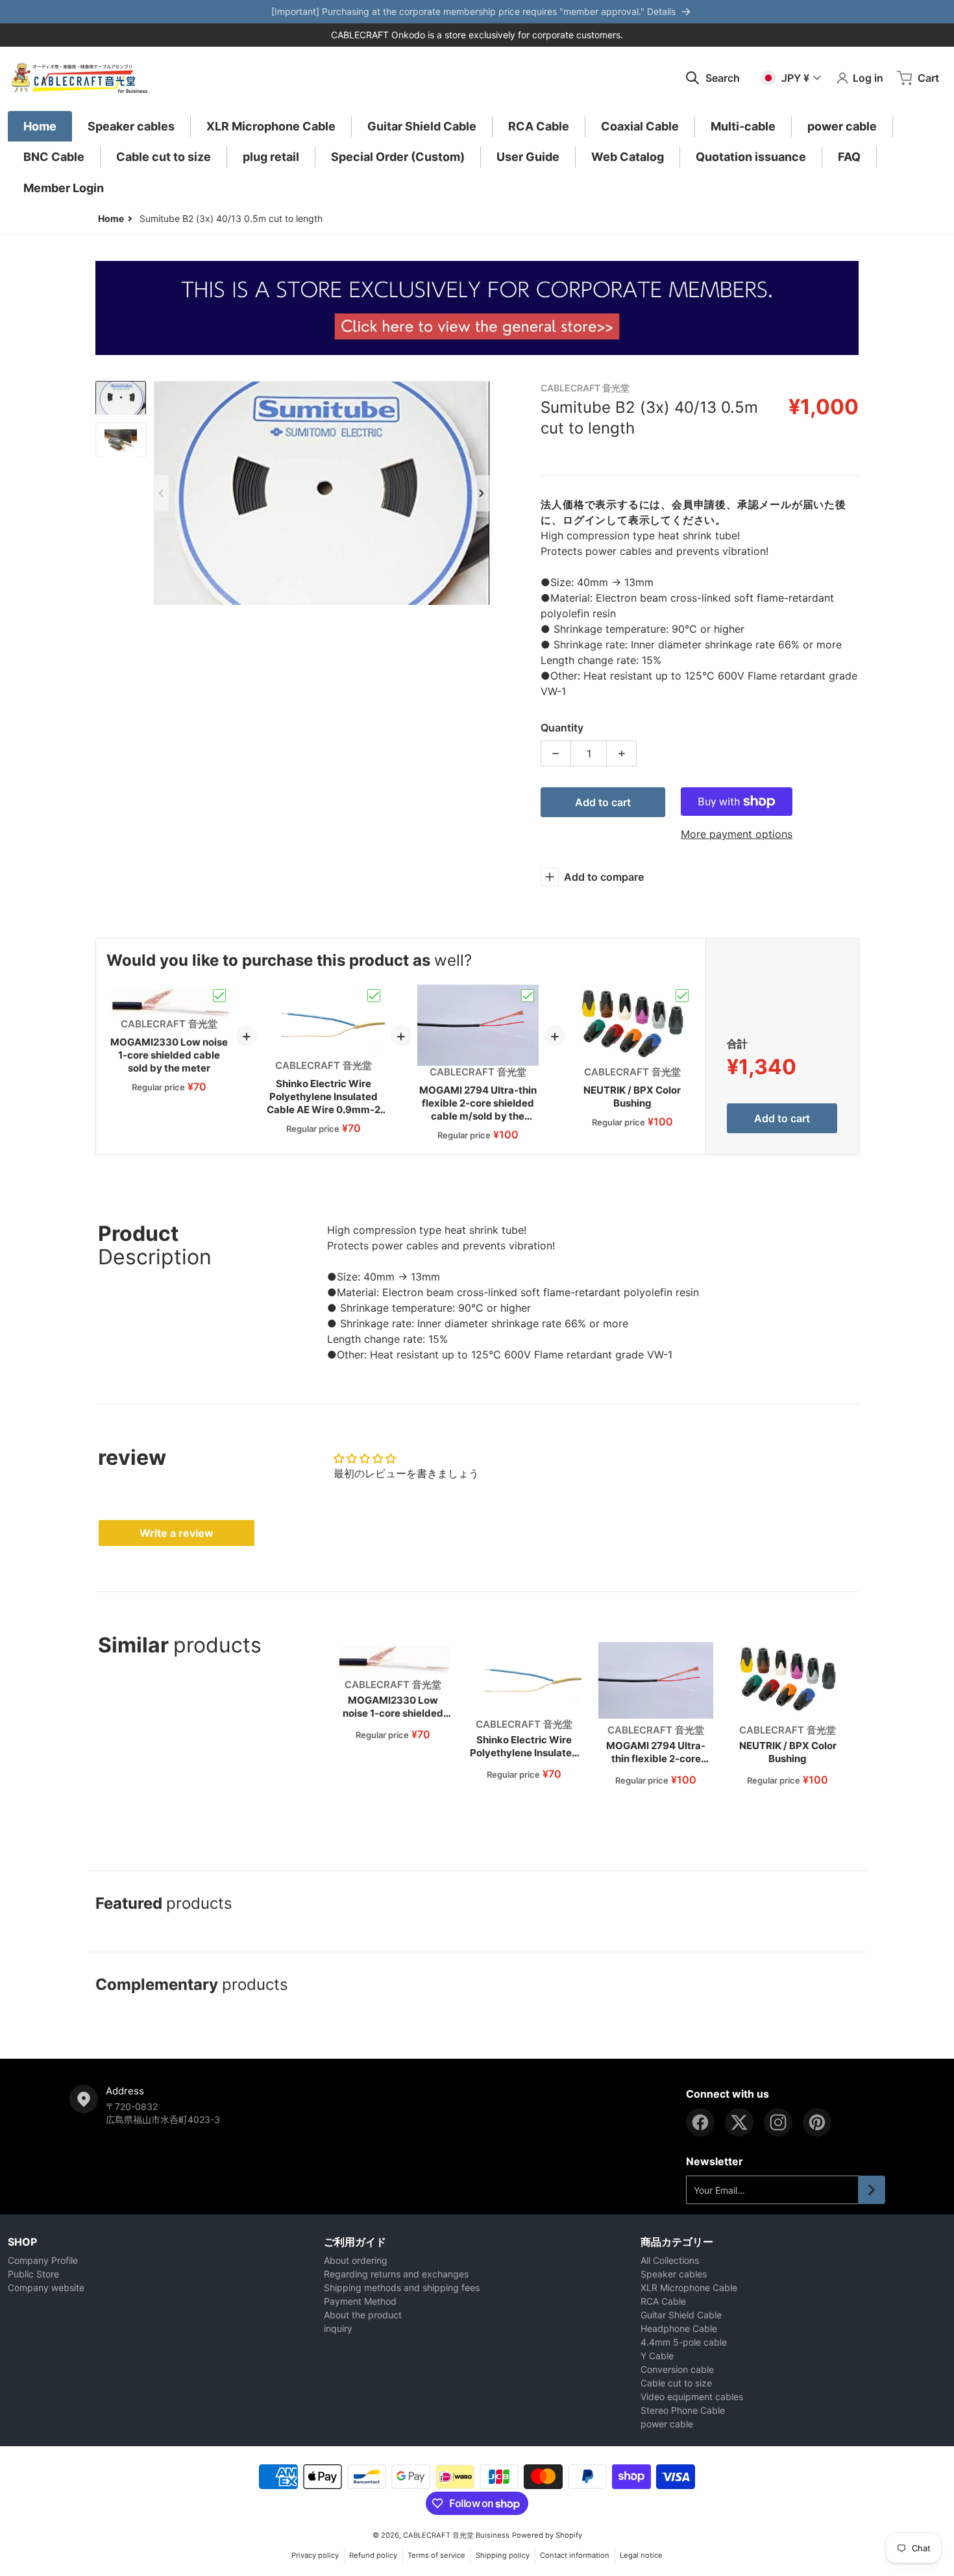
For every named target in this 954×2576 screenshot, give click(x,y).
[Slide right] (482, 493)
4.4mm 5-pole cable (684, 2342)
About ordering (356, 2260)
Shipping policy (503, 2555)
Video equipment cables (692, 2397)
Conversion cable (677, 2369)
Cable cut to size (676, 2383)
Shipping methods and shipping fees (402, 2288)
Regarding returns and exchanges (396, 2274)
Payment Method (360, 2301)
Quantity (562, 728)
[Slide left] (162, 493)
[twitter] (739, 2122)
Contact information (575, 2555)
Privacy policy (315, 2555)
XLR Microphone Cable (689, 2288)
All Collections (670, 2260)
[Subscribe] (872, 2190)
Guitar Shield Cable (681, 2315)
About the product (363, 2315)
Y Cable (657, 2356)
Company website (46, 2288)
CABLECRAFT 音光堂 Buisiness (456, 2535)
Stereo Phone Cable (683, 2410)
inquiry (338, 2328)
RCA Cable (663, 2301)
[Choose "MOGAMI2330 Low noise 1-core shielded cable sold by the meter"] (219, 996)
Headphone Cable (679, 2328)
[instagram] (778, 2122)
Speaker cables (674, 2274)
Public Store (33, 2274)
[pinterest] (817, 2122)
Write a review (177, 1533)
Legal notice (641, 2555)
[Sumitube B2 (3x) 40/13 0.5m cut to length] (121, 398)
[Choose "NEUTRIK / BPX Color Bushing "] (682, 996)
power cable (667, 2424)
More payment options (737, 834)
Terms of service (436, 2555)
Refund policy (373, 2555)
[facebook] (700, 2122)
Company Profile (43, 2260)
